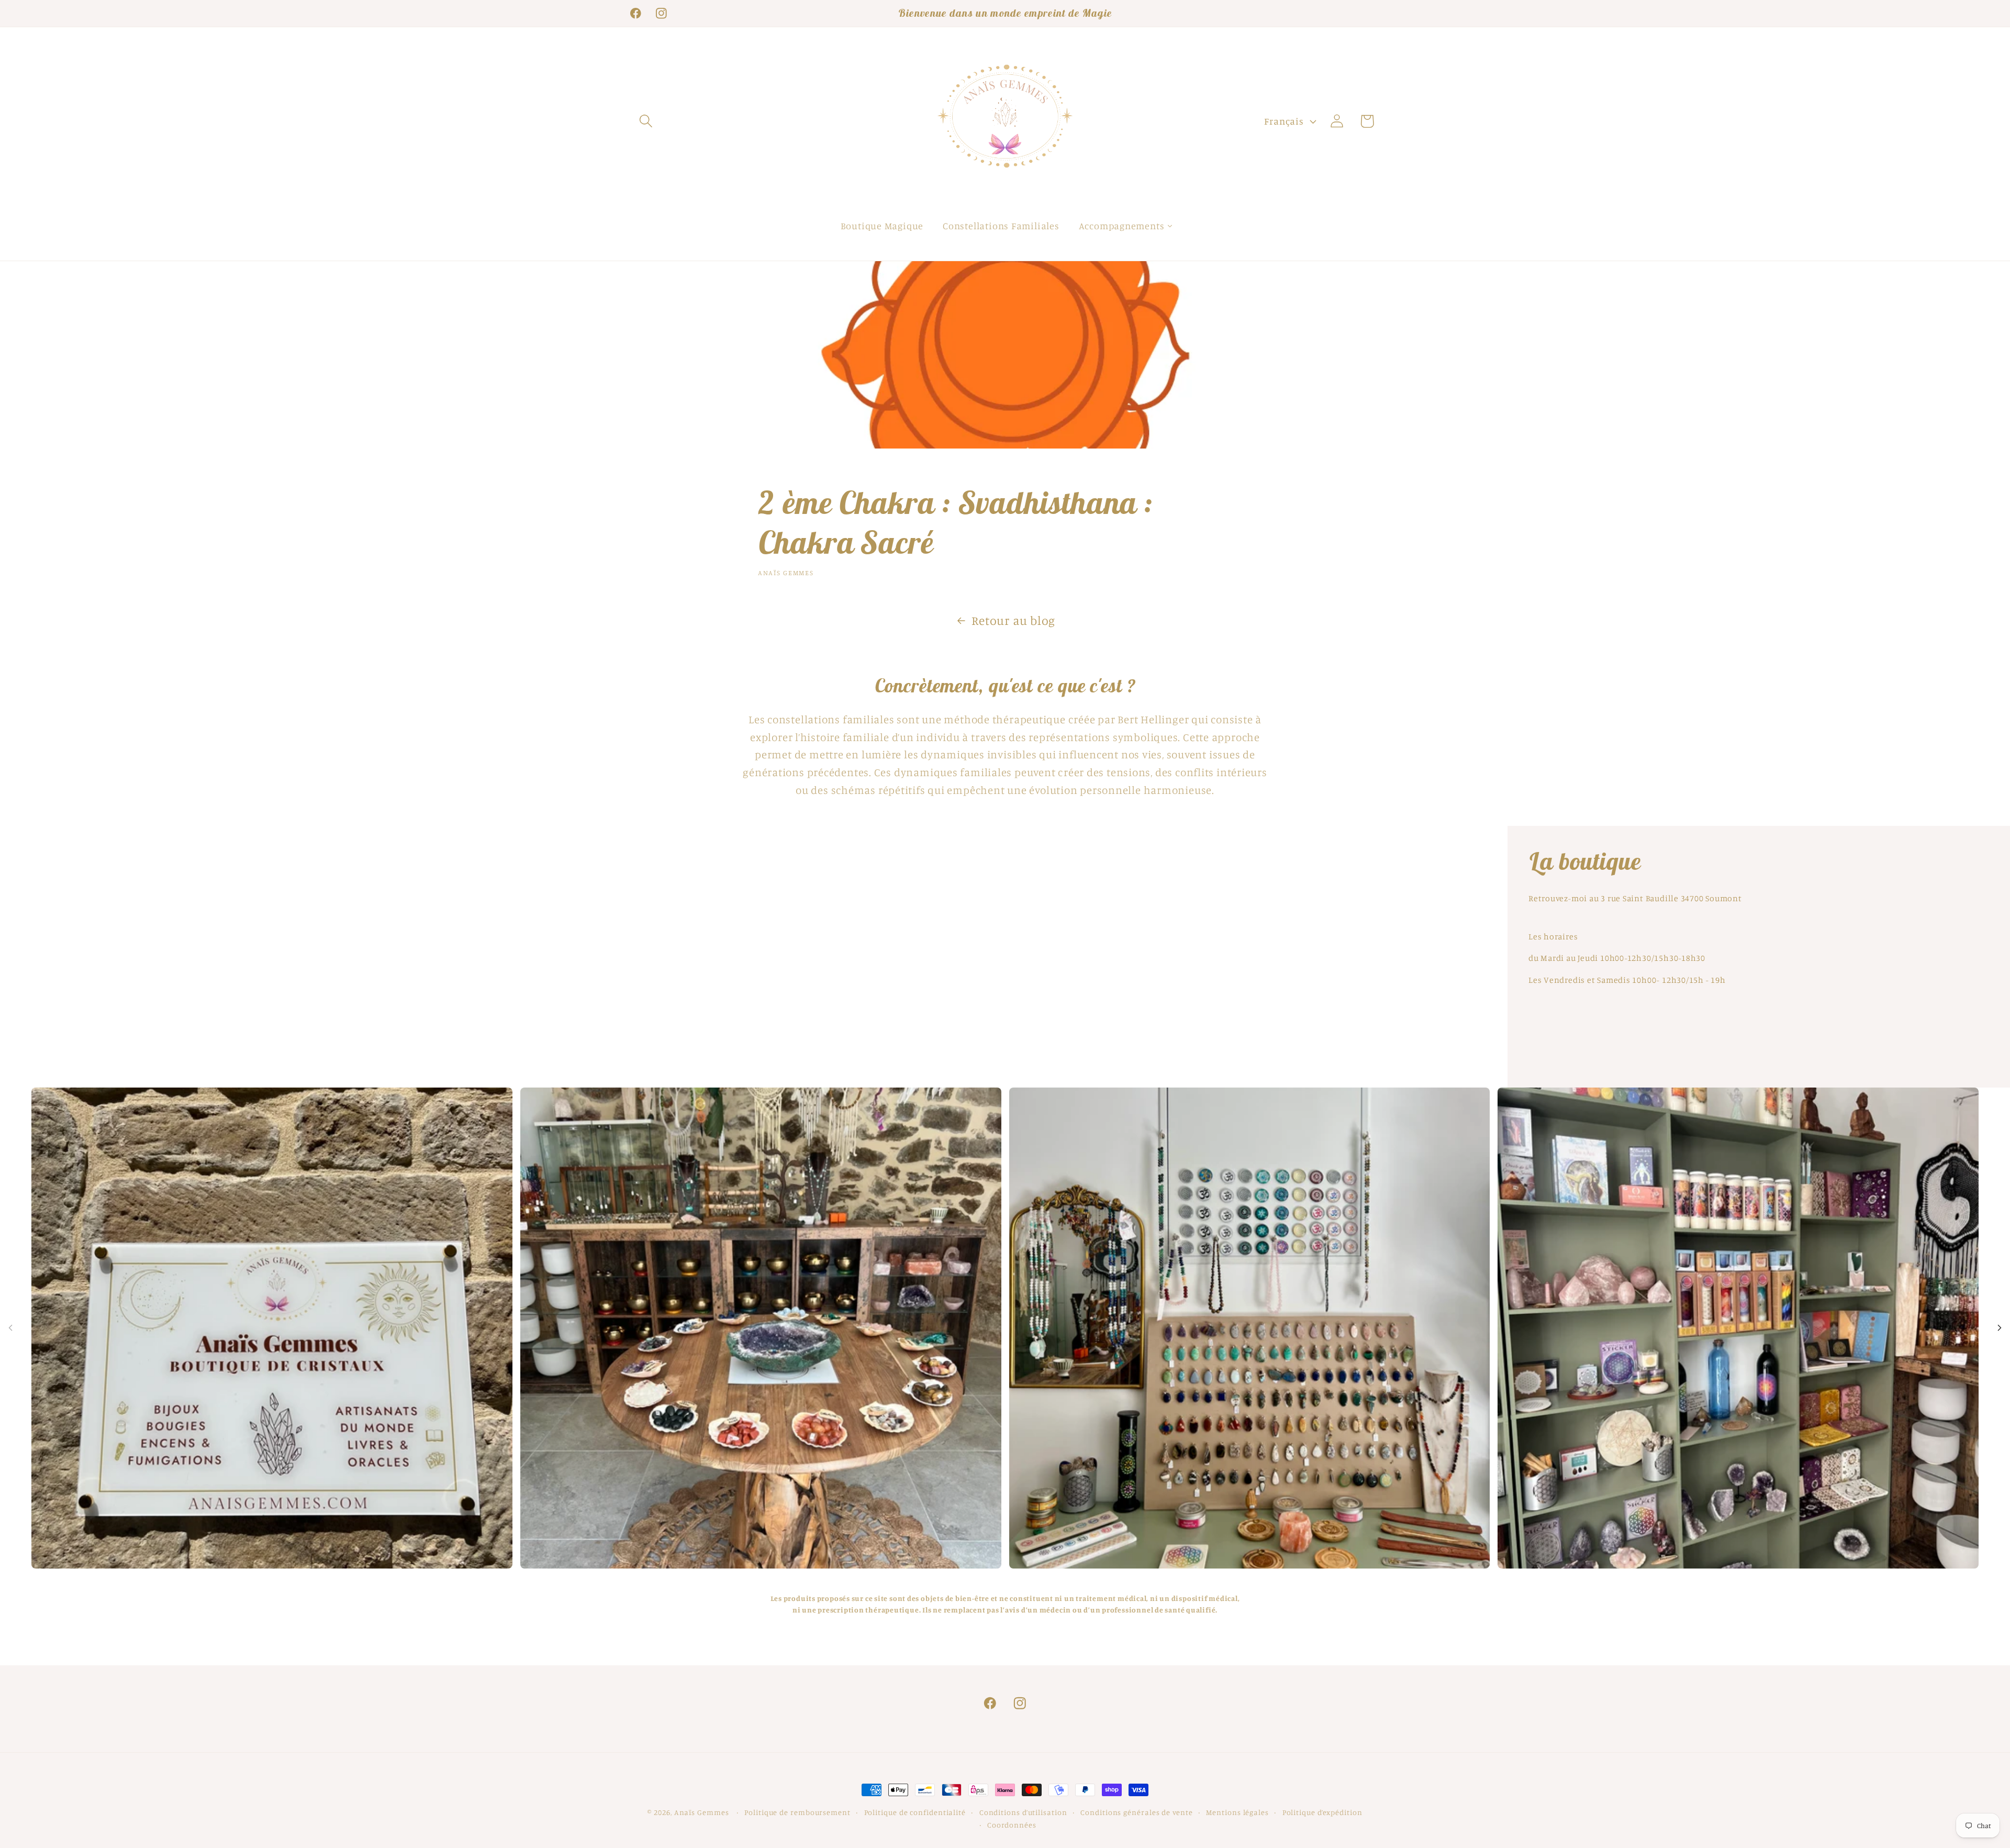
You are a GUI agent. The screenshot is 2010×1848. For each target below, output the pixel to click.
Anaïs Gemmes (703, 1812)
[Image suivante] (2000, 1328)
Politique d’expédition (1322, 1812)
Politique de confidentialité (915, 1812)
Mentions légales (1237, 1812)
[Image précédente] (10, 1328)
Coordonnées (1012, 1825)
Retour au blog (1013, 620)
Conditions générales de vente (1136, 1812)
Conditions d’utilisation (1023, 1812)
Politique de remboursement (797, 1812)
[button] (646, 121)
